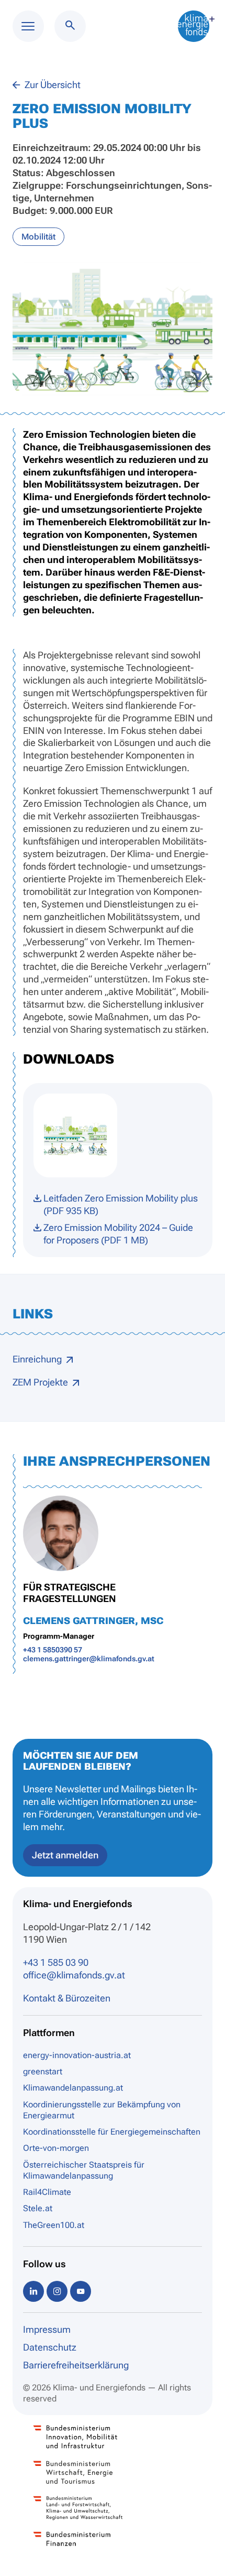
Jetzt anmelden (65, 1855)
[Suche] (70, 26)
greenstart (43, 2071)
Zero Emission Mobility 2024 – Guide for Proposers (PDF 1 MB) (118, 1234)
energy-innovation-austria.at (77, 2055)
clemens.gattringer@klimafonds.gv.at (89, 1659)
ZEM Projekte (41, 1382)
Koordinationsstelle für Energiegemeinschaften (112, 2132)
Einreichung (38, 1359)
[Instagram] (57, 2291)
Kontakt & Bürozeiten (67, 1998)
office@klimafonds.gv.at (74, 1975)
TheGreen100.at (54, 2225)
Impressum (47, 2329)
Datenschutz (50, 2347)
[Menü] (28, 26)
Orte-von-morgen (56, 2148)
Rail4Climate (47, 2192)
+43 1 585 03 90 (56, 1962)
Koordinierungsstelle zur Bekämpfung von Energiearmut (102, 2110)
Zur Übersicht (52, 85)
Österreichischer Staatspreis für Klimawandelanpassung (84, 2170)
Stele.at (38, 2208)
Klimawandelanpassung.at (73, 2088)
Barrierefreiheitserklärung (76, 2365)
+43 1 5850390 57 (53, 1650)
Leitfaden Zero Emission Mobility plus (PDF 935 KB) (121, 1204)
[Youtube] (81, 2291)
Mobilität (38, 237)
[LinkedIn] (33, 2291)
